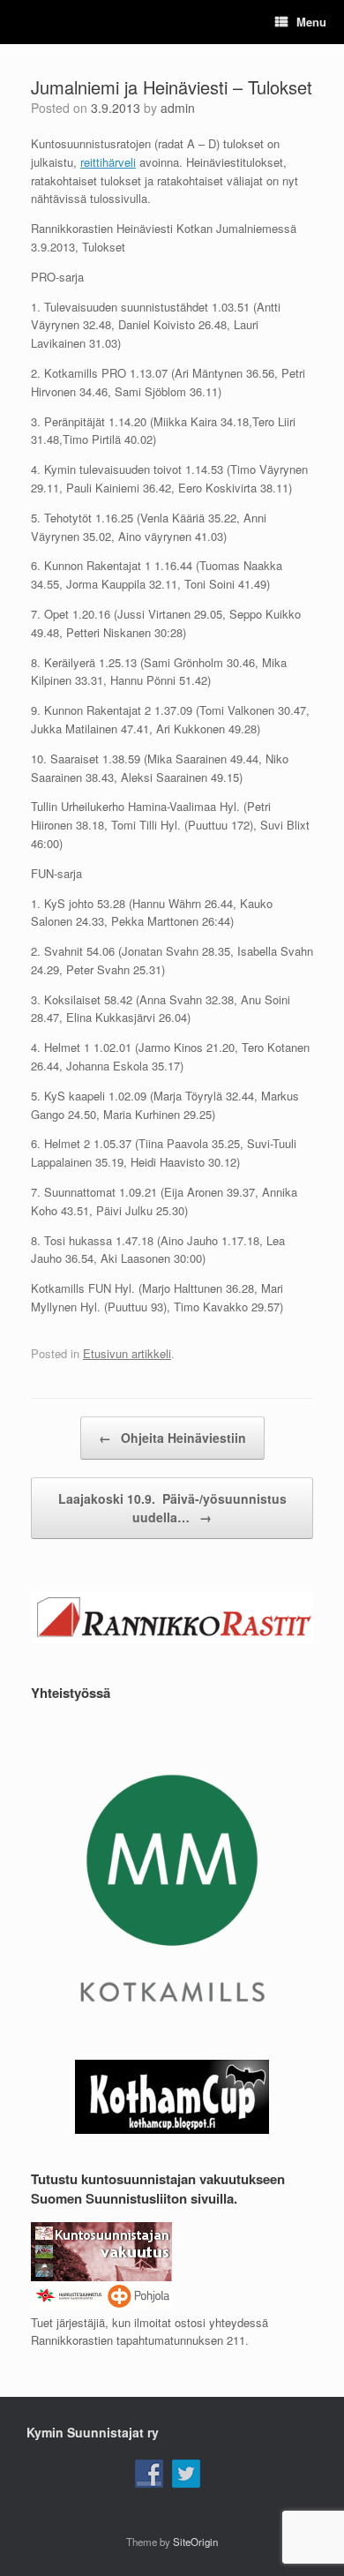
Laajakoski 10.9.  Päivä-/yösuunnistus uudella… (172, 1508)
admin (178, 108)
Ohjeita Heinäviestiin (172, 1438)
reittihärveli (108, 162)
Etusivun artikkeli (127, 1353)
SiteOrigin (195, 2542)
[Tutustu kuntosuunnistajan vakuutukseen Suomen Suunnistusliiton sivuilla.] (101, 2306)
